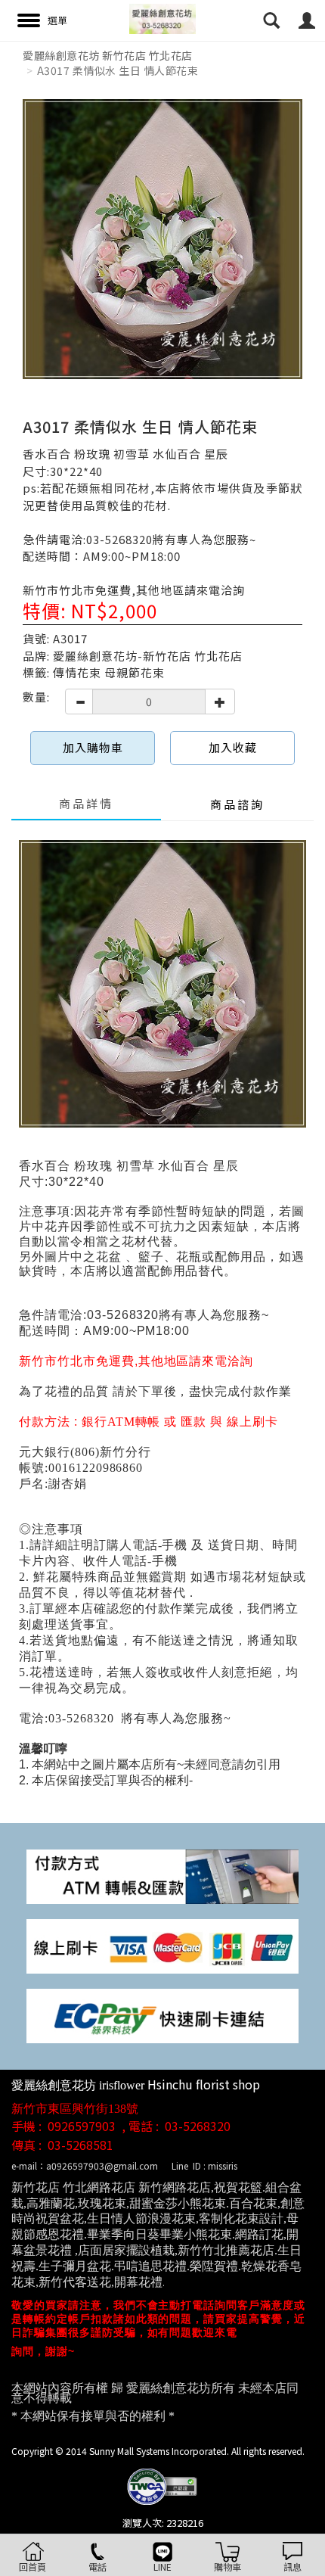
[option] (162, 239)
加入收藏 (233, 747)
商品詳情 (86, 803)
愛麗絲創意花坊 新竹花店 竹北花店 (108, 55)
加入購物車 (93, 747)
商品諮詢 (237, 804)
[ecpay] (162, 2014)
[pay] (162, 1875)
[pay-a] (162, 1944)
